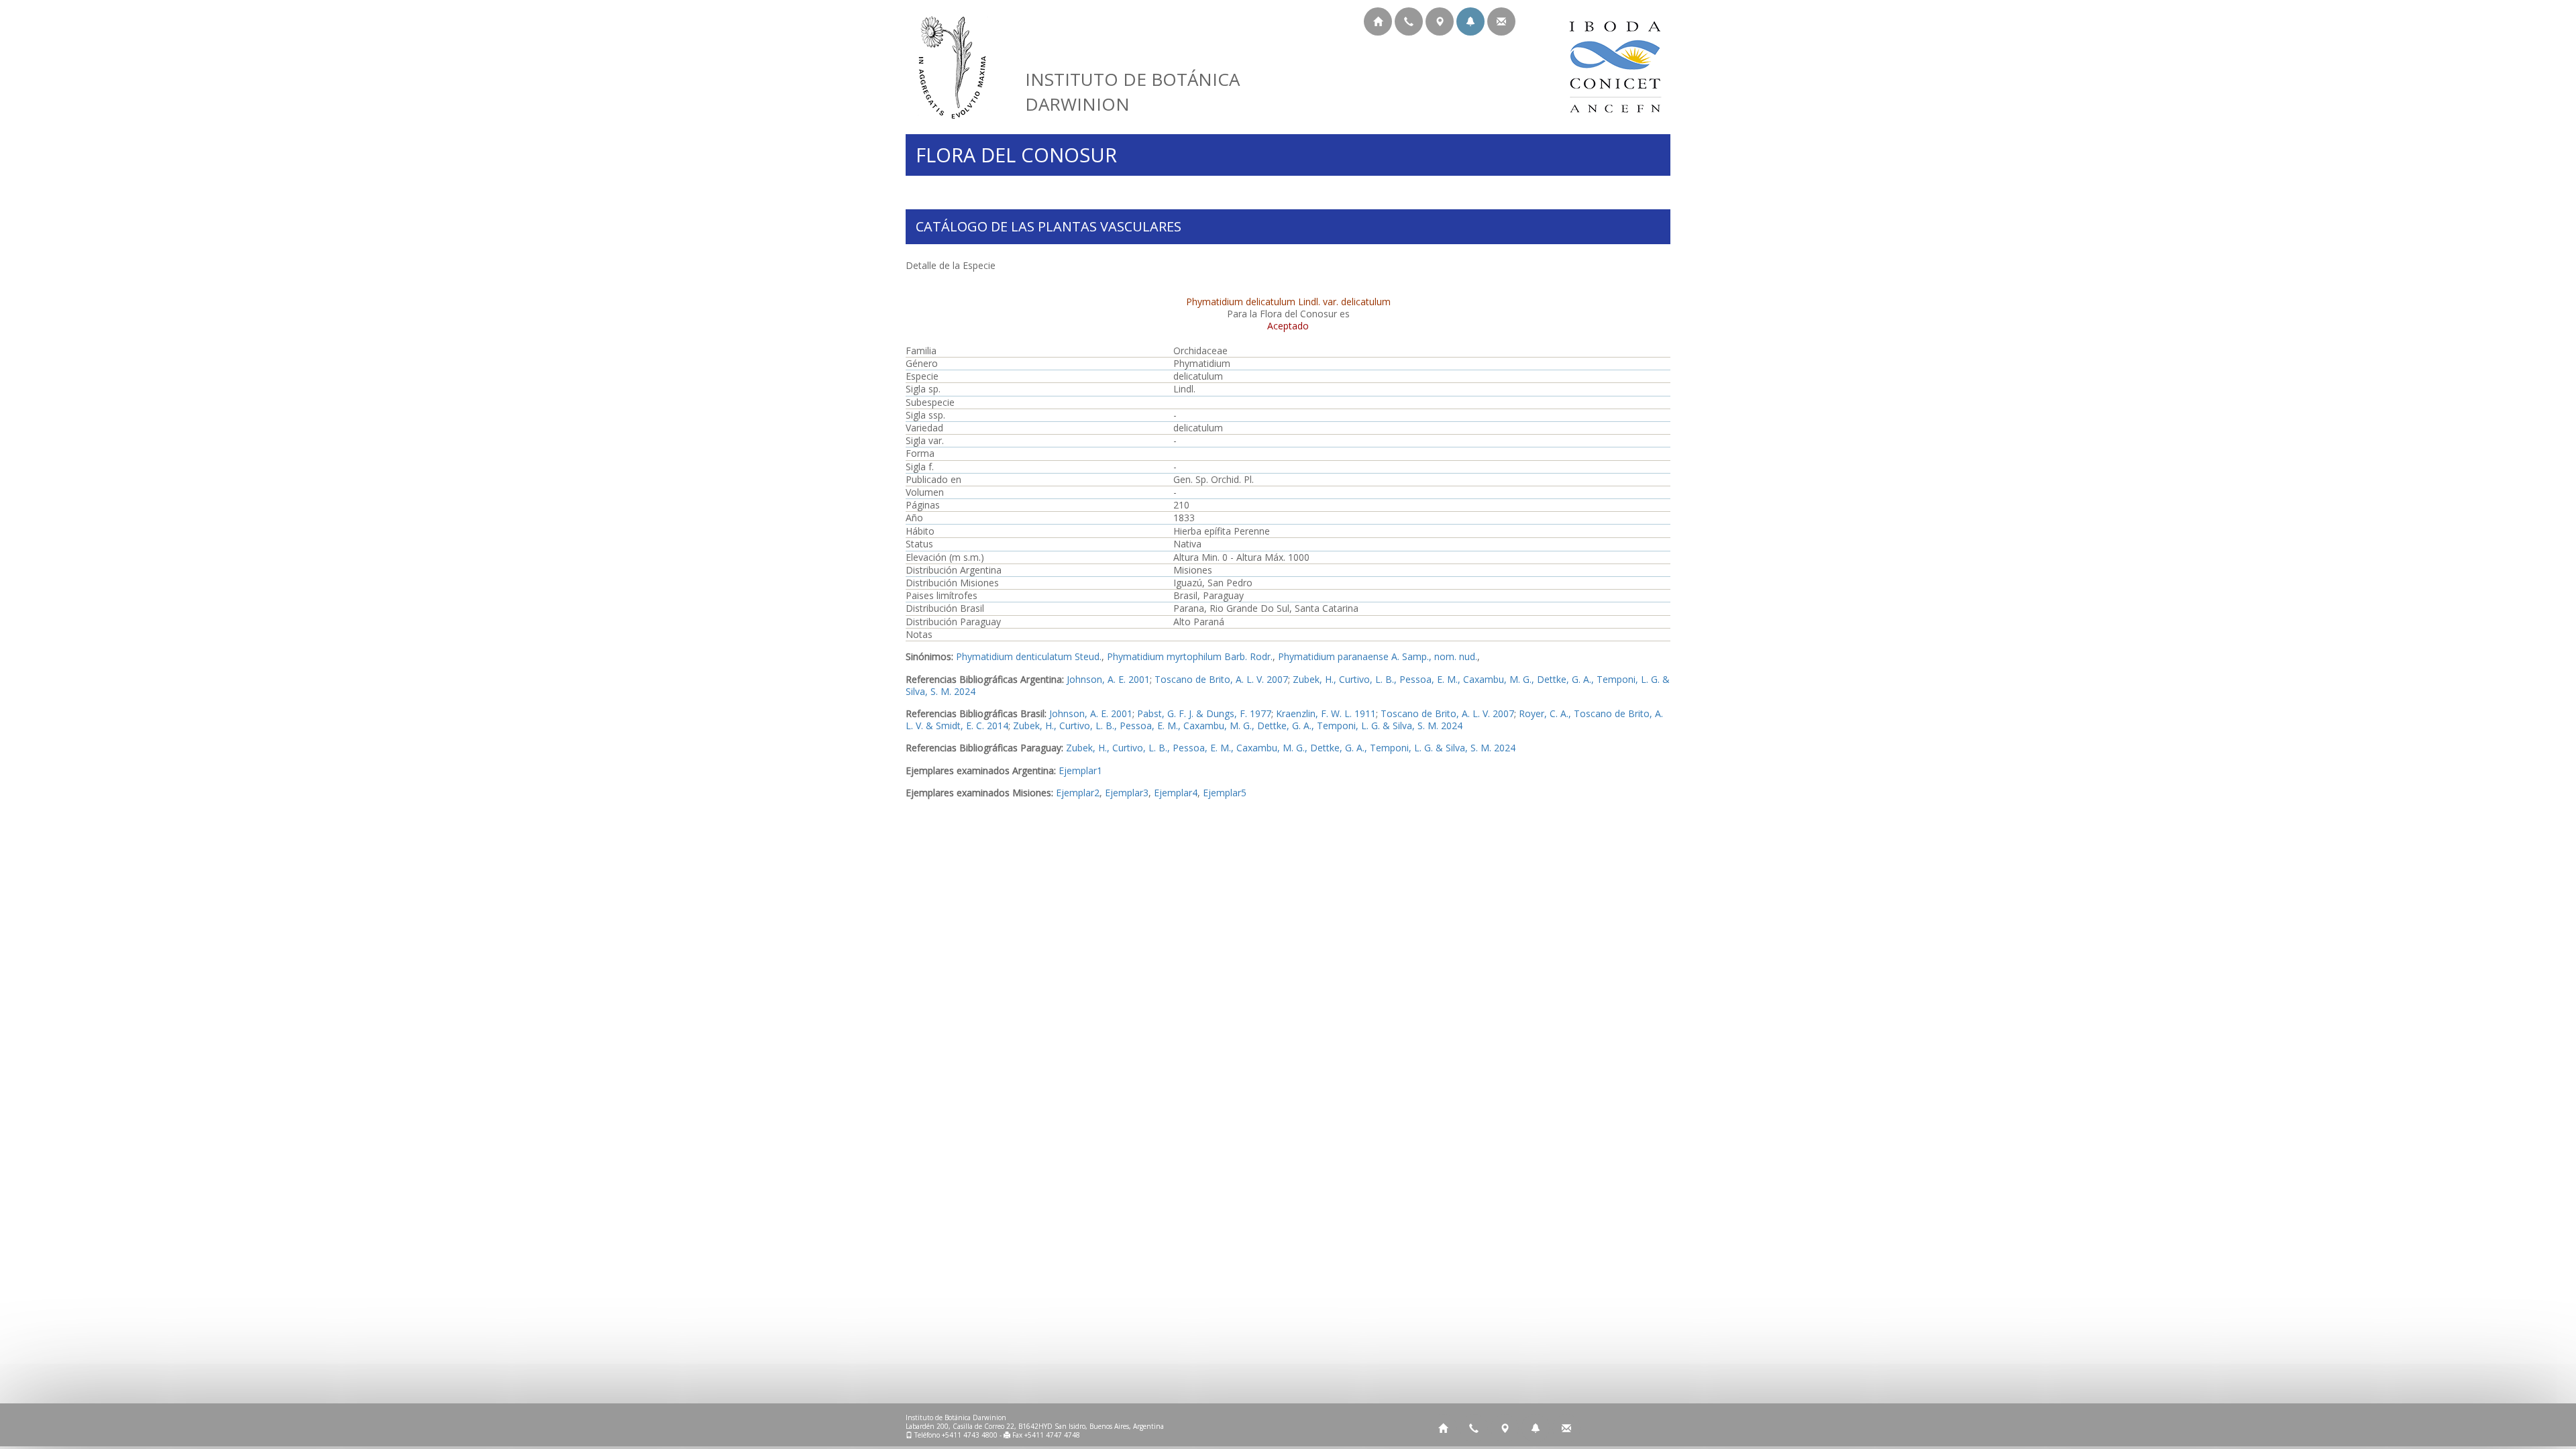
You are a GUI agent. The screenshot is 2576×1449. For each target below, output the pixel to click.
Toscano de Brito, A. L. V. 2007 (1221, 679)
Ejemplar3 (1127, 793)
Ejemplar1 (1080, 770)
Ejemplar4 (1176, 793)
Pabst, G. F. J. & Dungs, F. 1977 (1204, 713)
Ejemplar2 (1078, 793)
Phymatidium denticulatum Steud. (1029, 656)
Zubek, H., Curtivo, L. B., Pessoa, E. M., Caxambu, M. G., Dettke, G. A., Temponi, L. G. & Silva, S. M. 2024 (1238, 726)
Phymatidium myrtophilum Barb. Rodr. (1190, 656)
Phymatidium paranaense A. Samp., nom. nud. (1378, 656)
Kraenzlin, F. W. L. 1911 (1326, 713)
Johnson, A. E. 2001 (1108, 679)
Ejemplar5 (1225, 793)
